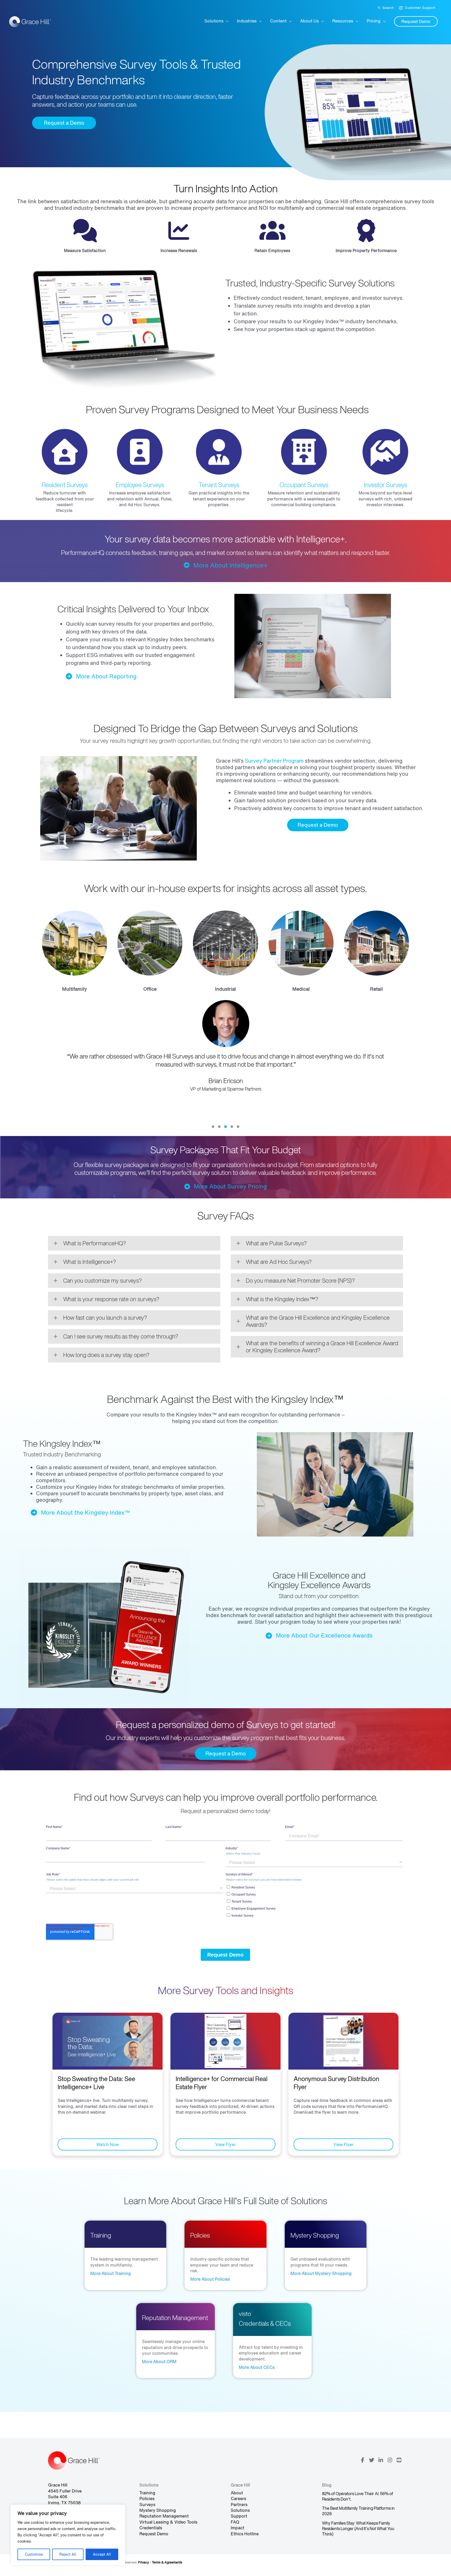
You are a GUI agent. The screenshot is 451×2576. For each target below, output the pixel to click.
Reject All (68, 2554)
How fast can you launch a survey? (105, 1318)
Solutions (240, 2510)
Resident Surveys (65, 485)
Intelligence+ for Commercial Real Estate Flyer (222, 2083)
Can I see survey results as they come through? (121, 1336)
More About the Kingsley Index (83, 1513)
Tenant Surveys (219, 485)
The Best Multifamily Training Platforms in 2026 (358, 2511)
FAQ (235, 2522)
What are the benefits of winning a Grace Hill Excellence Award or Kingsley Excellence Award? (322, 1347)
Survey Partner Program (274, 761)
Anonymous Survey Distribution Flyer (336, 2083)
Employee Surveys (140, 485)
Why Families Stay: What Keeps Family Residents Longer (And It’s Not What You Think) (358, 2529)
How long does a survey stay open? (106, 1355)
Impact (238, 2528)
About (237, 2493)
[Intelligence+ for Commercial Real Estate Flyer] (225, 2041)
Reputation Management (164, 2516)
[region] (68, 2535)
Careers (238, 2499)
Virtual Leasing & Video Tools (168, 2522)
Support (239, 2516)
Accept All (102, 2554)
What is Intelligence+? (90, 1262)
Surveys (147, 2505)
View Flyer (225, 2144)
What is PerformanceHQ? (94, 1243)
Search (388, 8)
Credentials (151, 2528)
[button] (416, 21)
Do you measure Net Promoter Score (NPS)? (300, 1281)
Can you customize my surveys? (102, 1281)
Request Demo (154, 2534)
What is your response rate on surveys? (111, 1299)
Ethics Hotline (245, 2534)
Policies (147, 2499)
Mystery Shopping (158, 2510)
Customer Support (420, 8)
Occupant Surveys (304, 485)
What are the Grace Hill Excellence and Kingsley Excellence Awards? (318, 1321)
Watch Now (108, 2144)
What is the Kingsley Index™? (282, 1299)
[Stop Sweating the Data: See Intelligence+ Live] (108, 2041)
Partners (239, 2505)
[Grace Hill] (30, 21)
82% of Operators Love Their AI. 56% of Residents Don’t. (358, 2496)
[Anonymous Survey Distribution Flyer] (343, 2041)
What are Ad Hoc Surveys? (279, 1262)
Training (147, 2493)
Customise (34, 2554)
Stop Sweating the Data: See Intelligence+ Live (96, 2083)
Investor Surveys (385, 485)
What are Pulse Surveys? (276, 1243)
